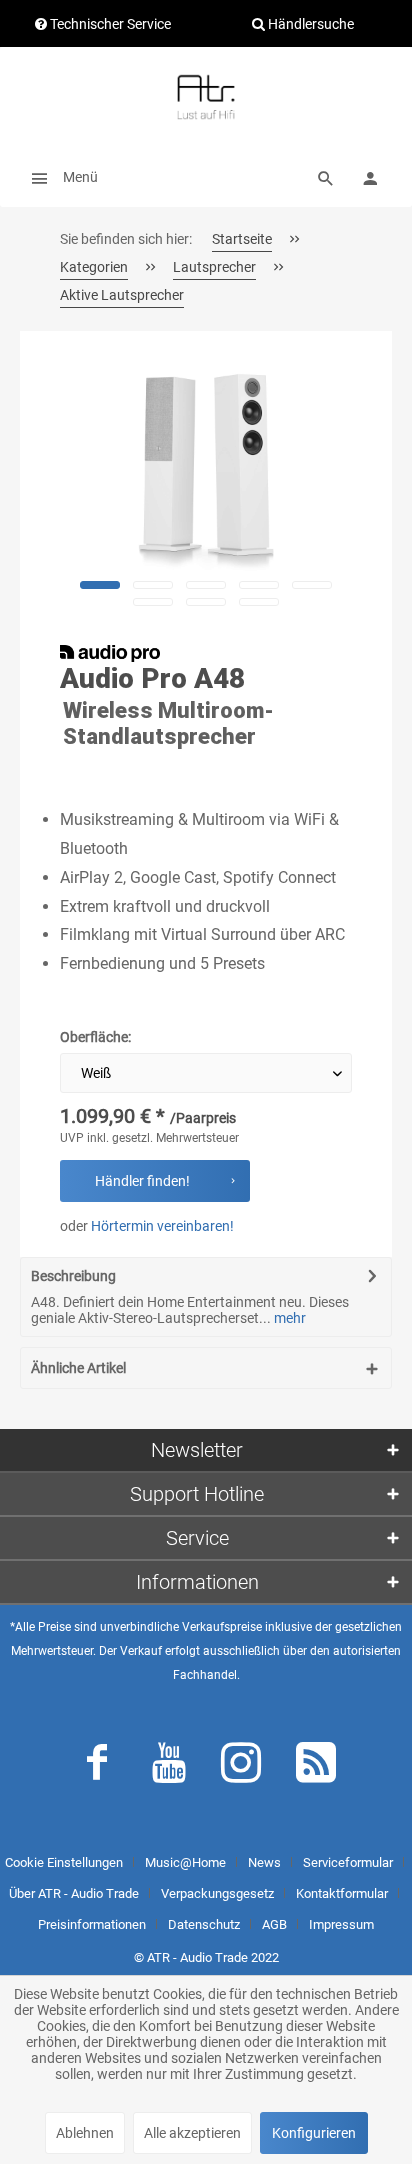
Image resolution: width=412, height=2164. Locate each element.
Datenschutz (204, 1924)
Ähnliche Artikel (78, 1368)
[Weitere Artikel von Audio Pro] (110, 653)
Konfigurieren (314, 2133)
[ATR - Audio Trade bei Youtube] (169, 1767)
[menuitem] (59, 177)
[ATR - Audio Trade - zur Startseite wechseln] (206, 97)
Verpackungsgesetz (217, 1893)
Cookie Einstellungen (64, 1862)
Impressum (341, 1924)
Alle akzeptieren (192, 2133)
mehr (288, 1318)
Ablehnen (85, 2133)
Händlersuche (309, 24)
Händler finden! (142, 1181)
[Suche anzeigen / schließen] (326, 177)
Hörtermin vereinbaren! (162, 1226)
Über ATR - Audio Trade (74, 1893)
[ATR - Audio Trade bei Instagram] (241, 1767)
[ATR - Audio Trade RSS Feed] (316, 1767)
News (264, 1862)
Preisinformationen (92, 1924)
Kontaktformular (342, 1893)
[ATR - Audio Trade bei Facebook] (97, 1767)
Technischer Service (109, 24)
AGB (274, 1924)
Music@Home (185, 1862)
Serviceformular (348, 1862)
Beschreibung (73, 1276)
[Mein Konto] (370, 177)
